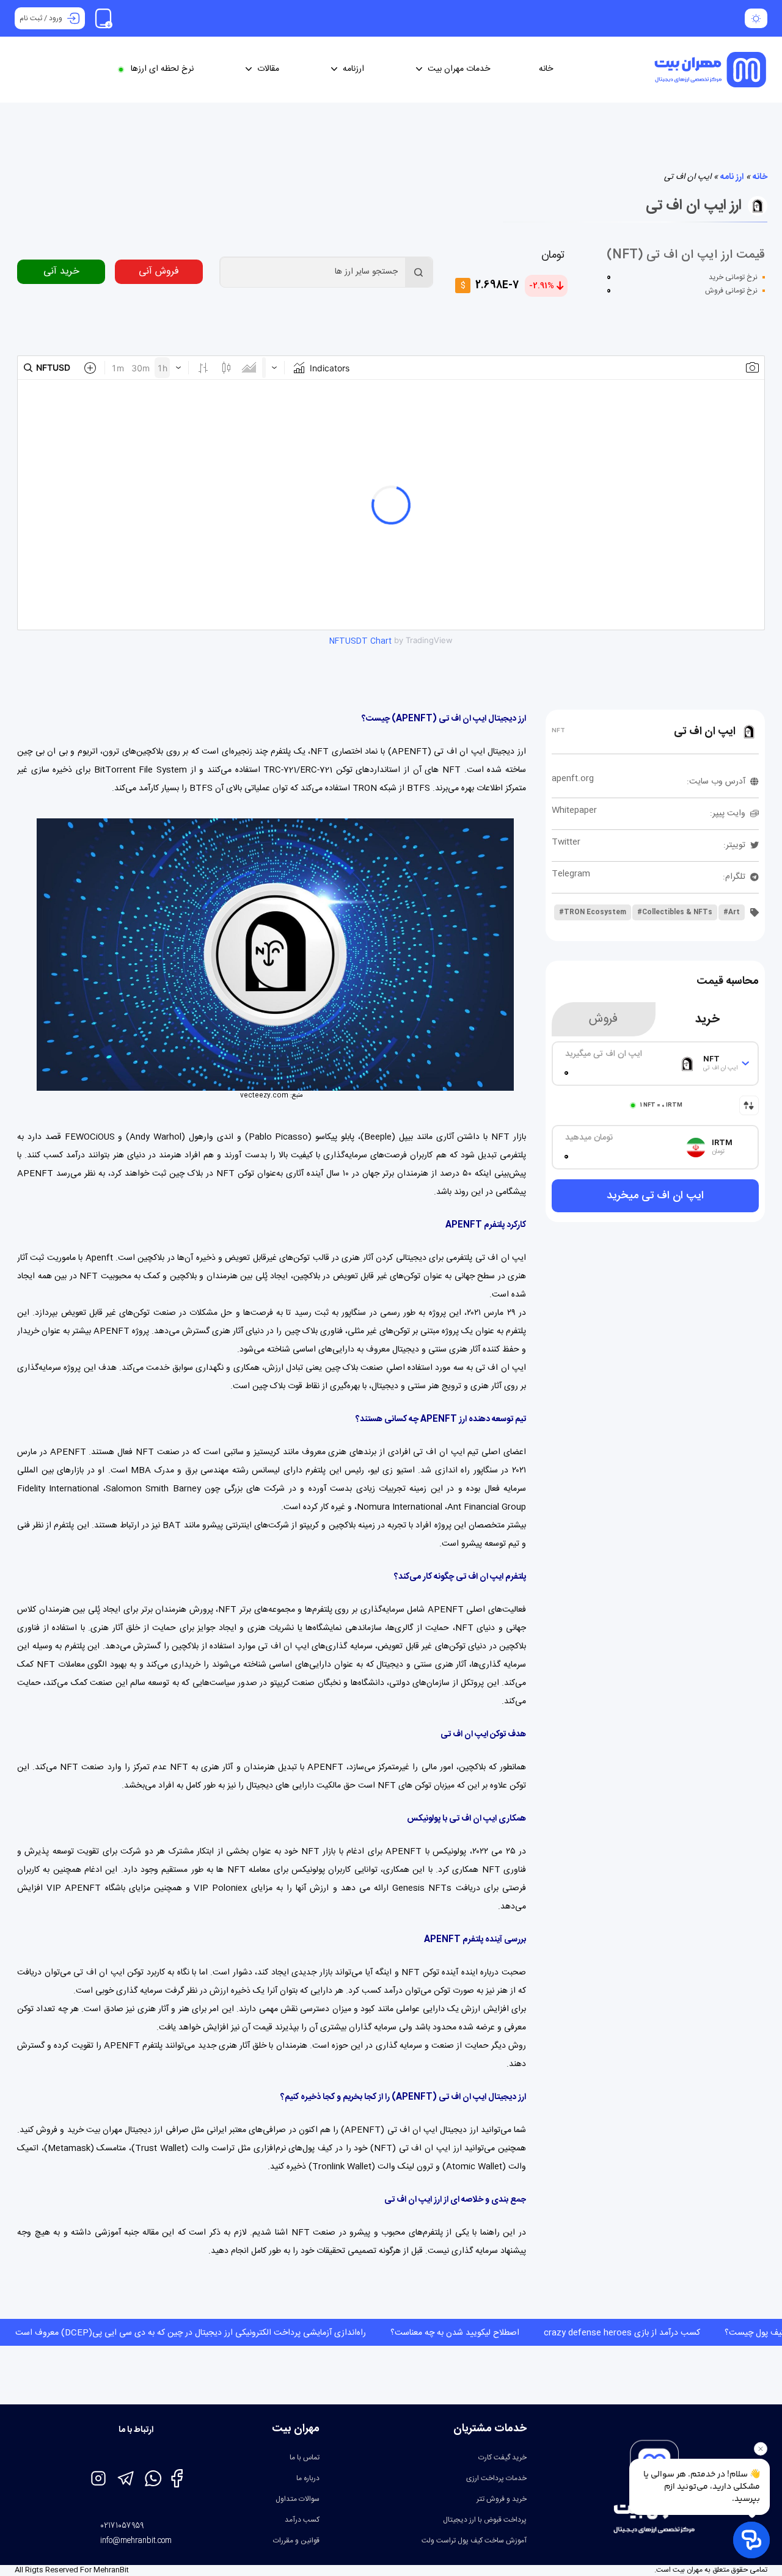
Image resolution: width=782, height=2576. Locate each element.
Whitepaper (574, 810)
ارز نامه (732, 177)
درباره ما (308, 2478)
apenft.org (573, 779)
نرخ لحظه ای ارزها (162, 69)
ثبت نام (31, 18)
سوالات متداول (298, 2499)
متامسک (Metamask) (85, 2148)
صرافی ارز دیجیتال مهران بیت (137, 2130)
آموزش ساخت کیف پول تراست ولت (474, 2541)
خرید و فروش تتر (502, 2499)
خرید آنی (61, 271)
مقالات (268, 69)
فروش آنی (159, 271)
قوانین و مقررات (296, 2541)
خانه (546, 69)
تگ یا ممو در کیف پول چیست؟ (671, 2333)
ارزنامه (353, 69)
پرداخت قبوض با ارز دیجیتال (485, 2520)
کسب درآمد (302, 2520)
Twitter (566, 842)
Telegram (571, 874)
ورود (56, 18)
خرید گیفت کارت (502, 2458)
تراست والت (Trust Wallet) (183, 2148)
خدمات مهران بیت (459, 69)
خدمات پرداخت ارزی (496, 2478)
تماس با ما (305, 2458)
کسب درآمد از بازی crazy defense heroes (514, 2333)
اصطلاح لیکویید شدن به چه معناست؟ (347, 2333)
